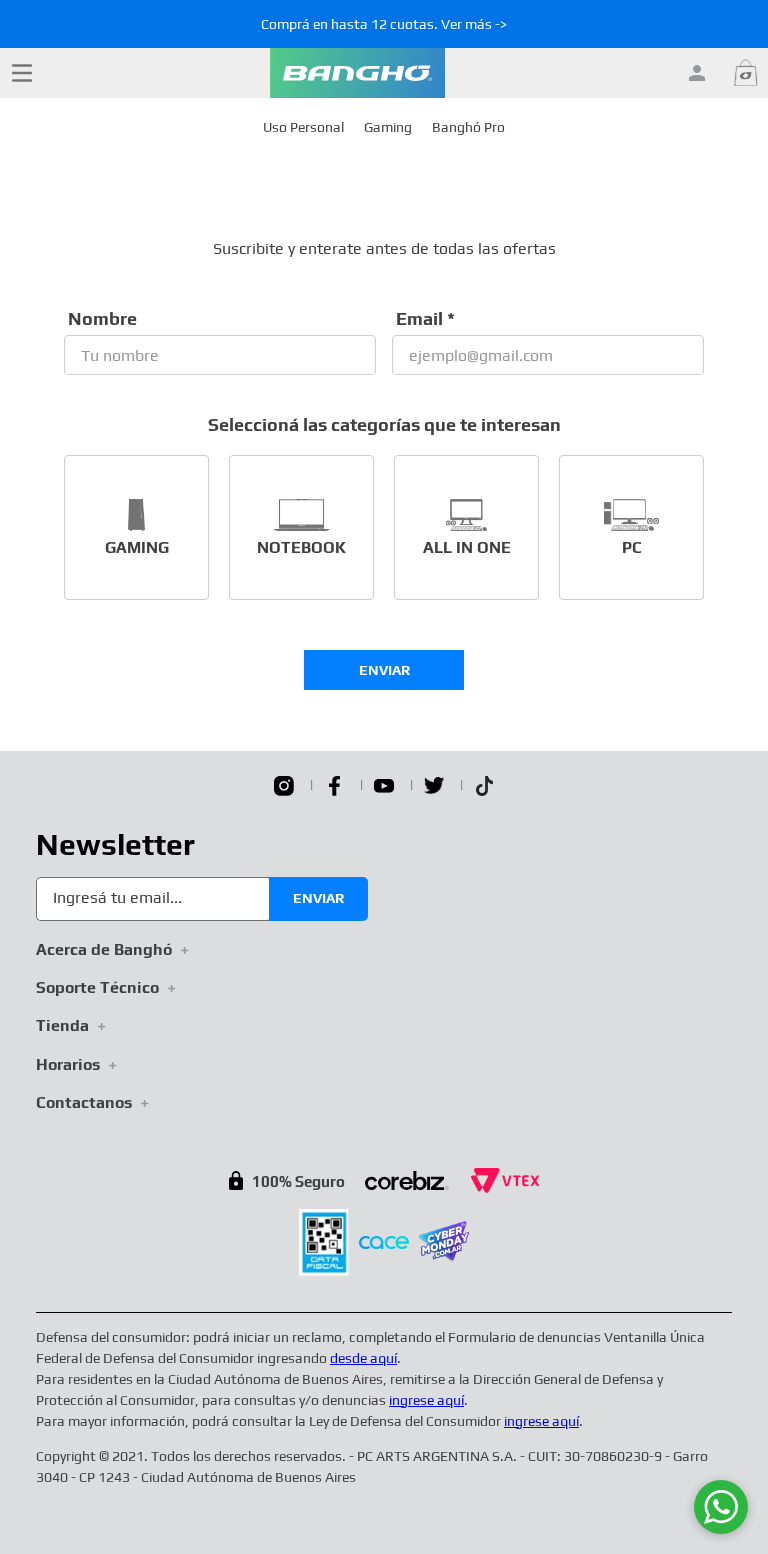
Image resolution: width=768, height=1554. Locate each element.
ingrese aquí (426, 1400)
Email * (425, 319)
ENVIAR (384, 670)
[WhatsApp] (721, 1507)
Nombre (102, 319)
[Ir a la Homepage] (357, 73)
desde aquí (363, 1358)
